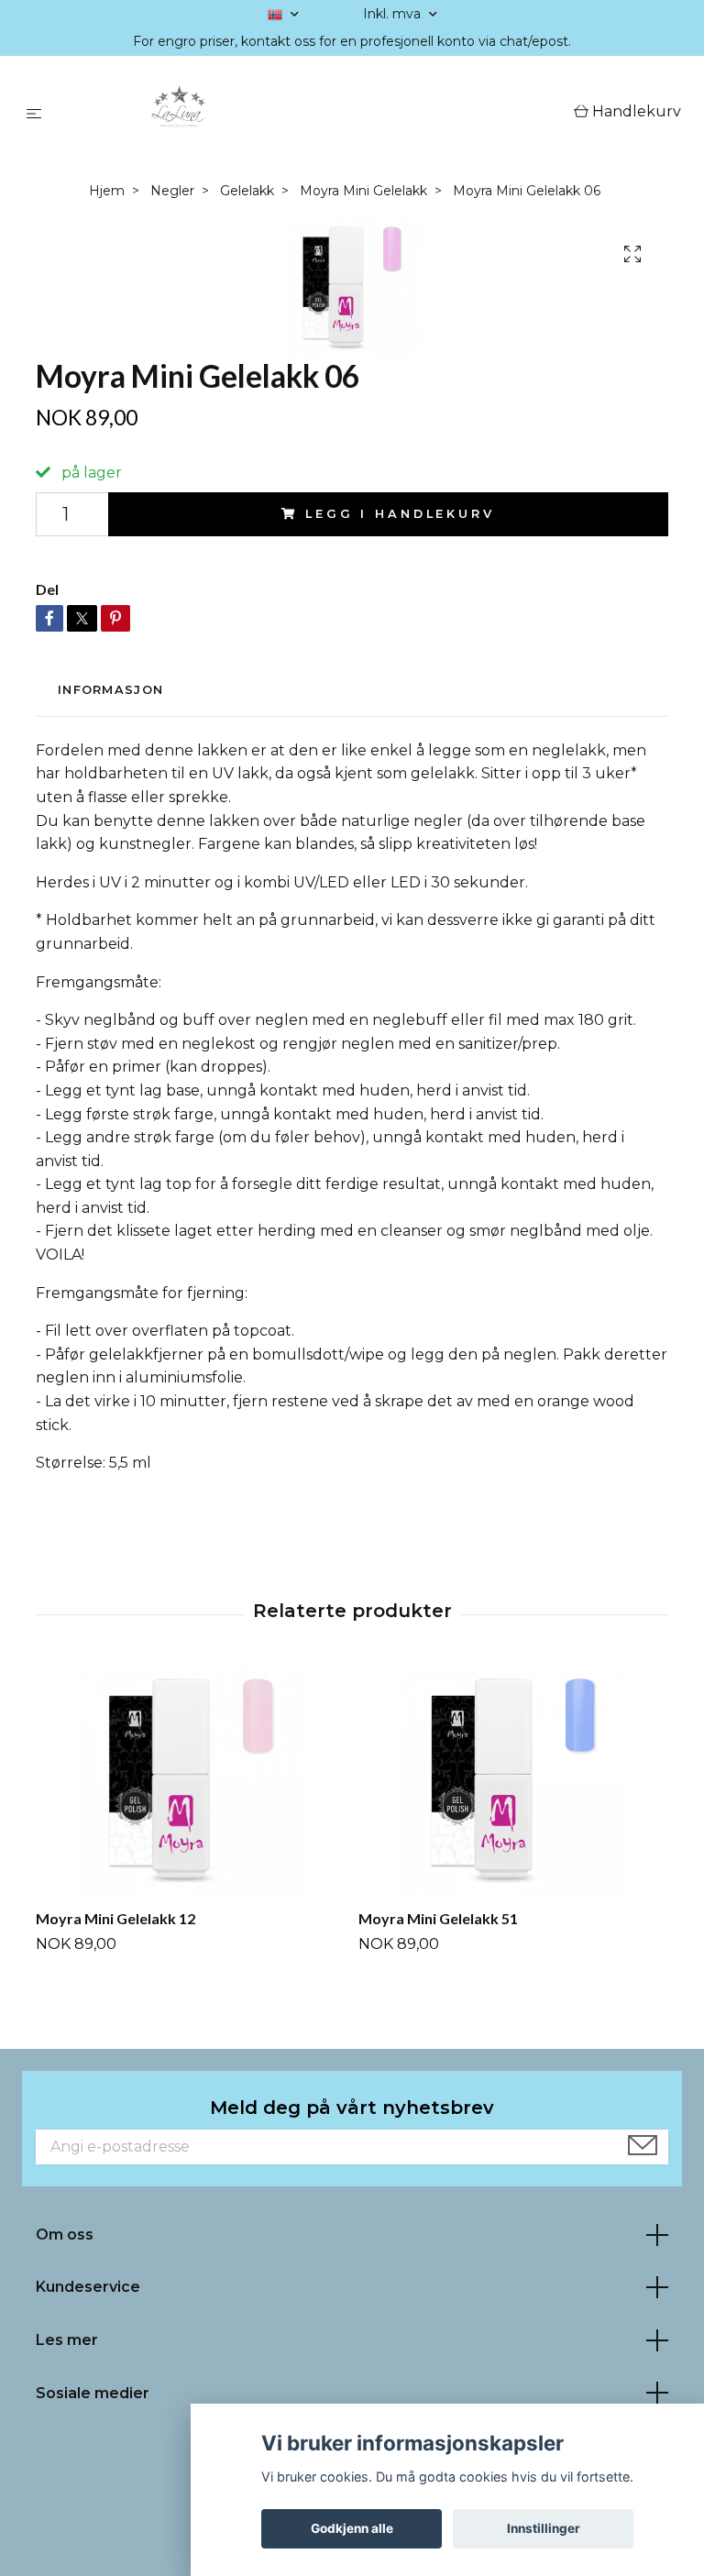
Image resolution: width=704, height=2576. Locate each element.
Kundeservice (88, 2287)
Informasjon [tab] (110, 690)
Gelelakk (247, 191)
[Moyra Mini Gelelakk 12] (190, 1780)
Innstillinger (544, 2528)
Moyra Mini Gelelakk (363, 191)
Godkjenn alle (352, 2528)
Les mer (67, 2340)
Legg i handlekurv (400, 514)
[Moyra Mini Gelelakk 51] (513, 1780)
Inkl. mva (394, 14)
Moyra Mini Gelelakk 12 (115, 1918)
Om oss (65, 2235)
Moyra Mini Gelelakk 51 (438, 1918)
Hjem (107, 191)
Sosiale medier (93, 2393)
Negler (172, 191)
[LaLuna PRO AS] (311, 113)
